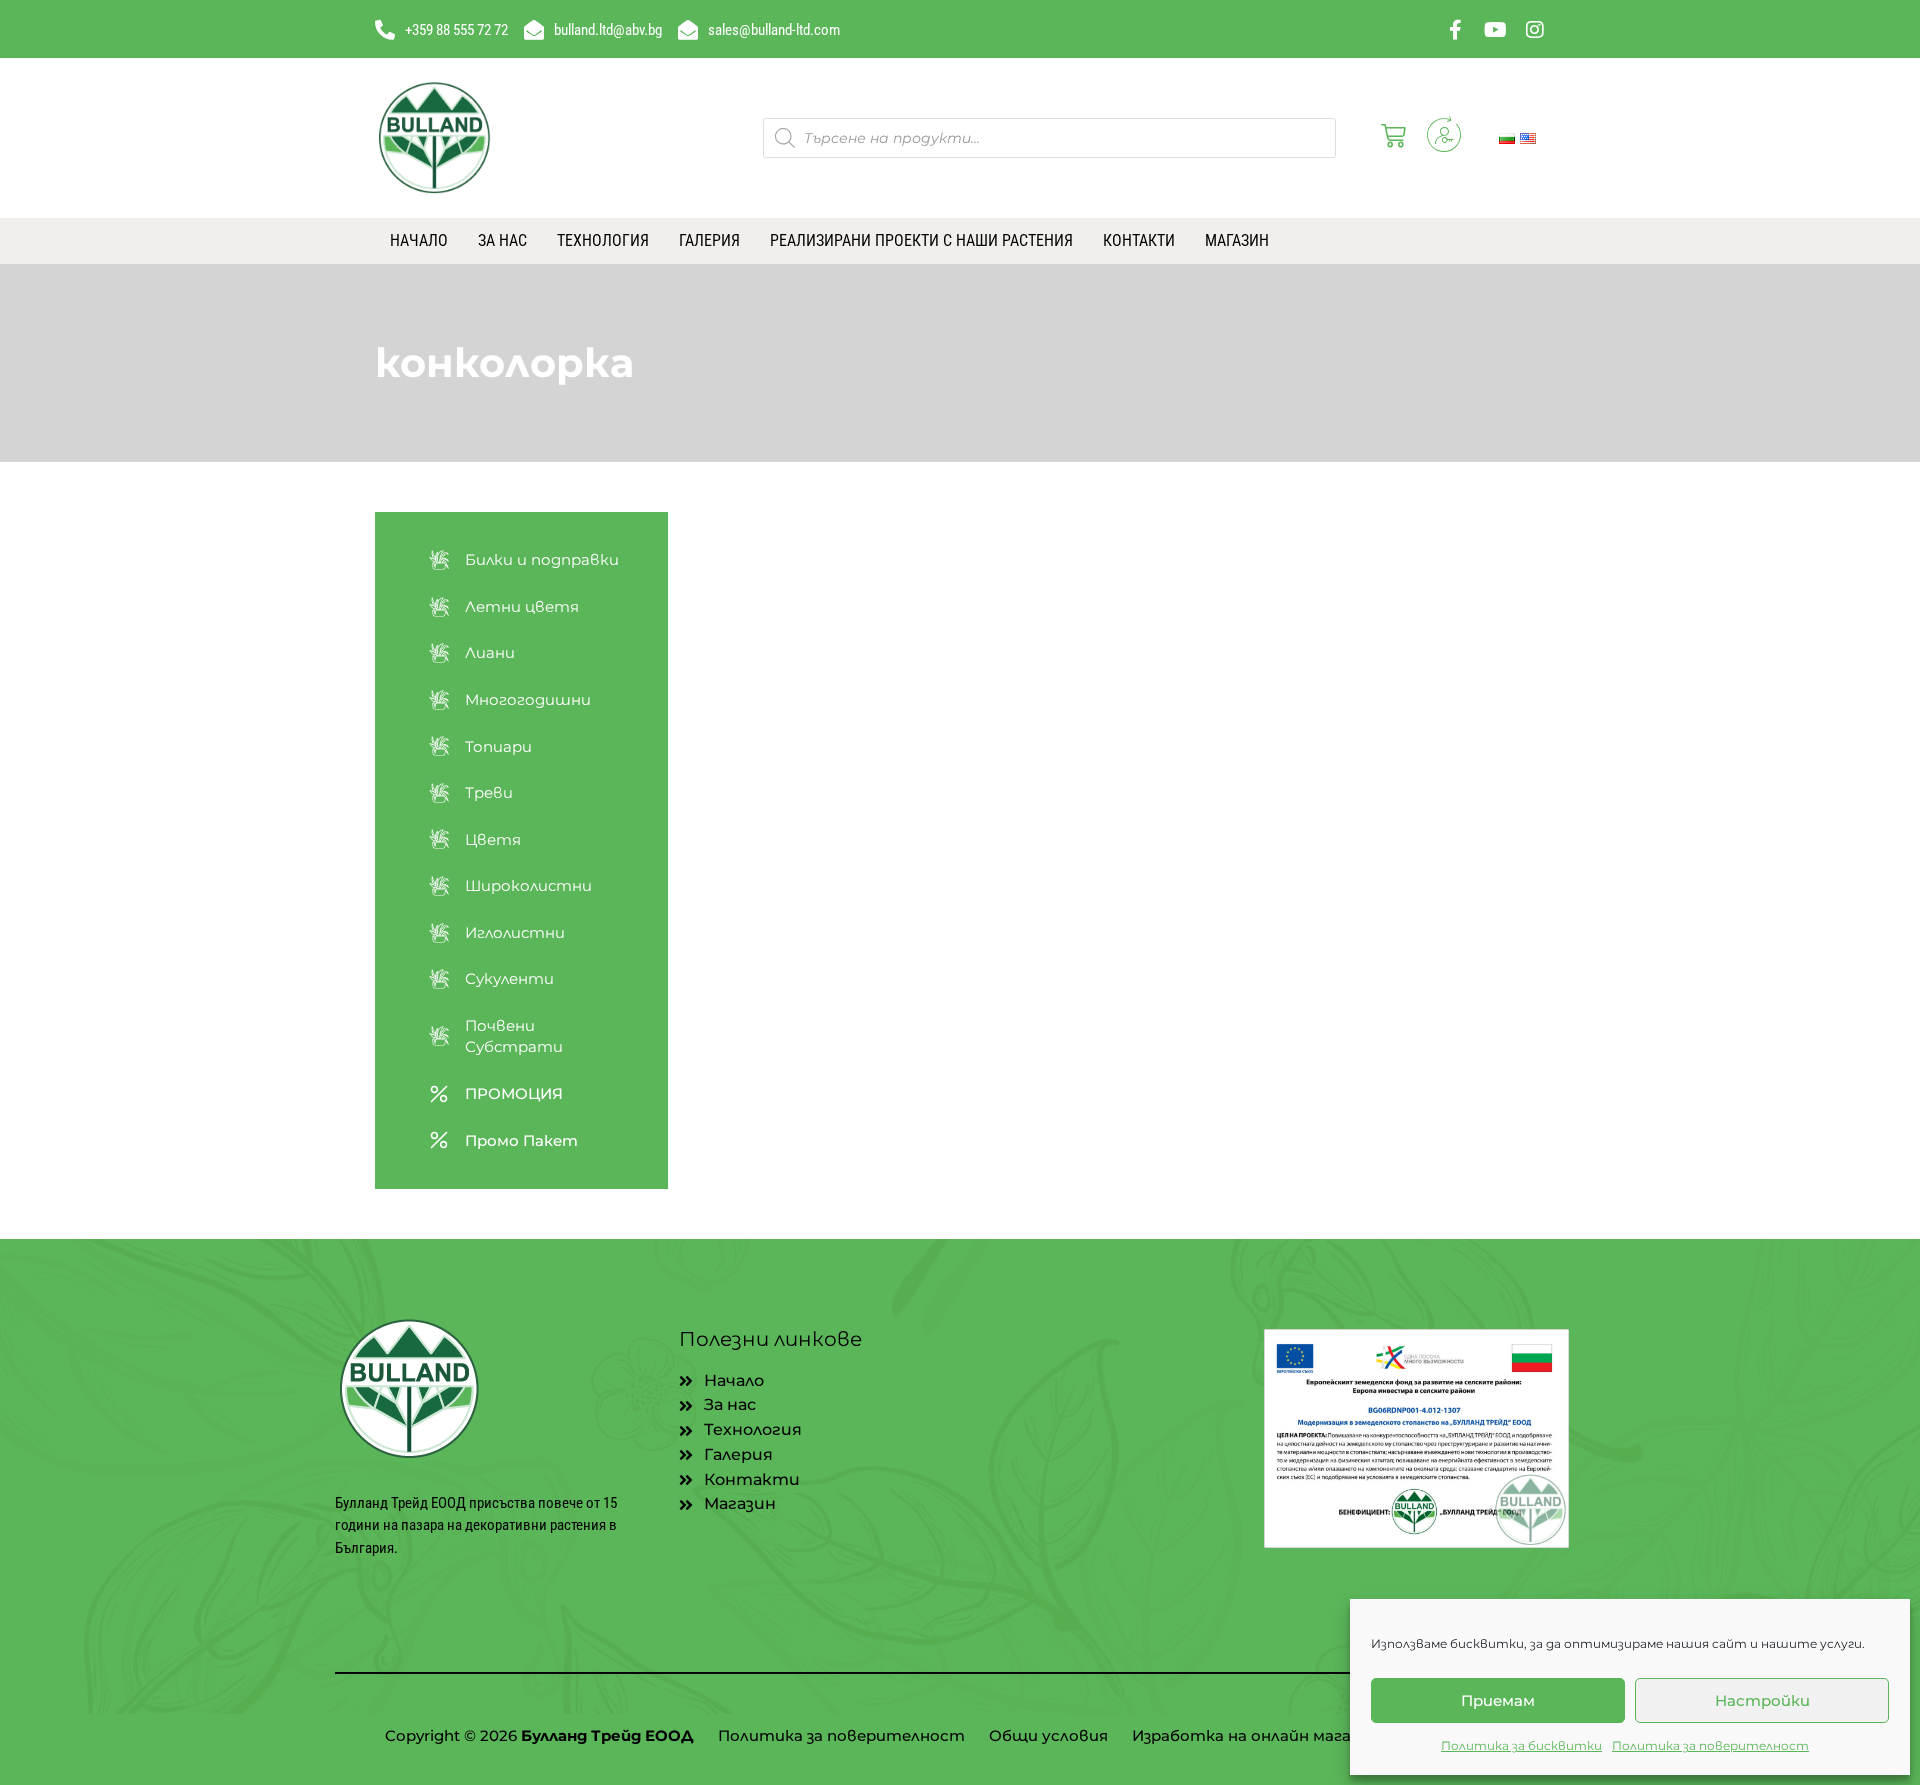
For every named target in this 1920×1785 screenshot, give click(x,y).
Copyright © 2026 (539, 1735)
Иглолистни (515, 932)
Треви (489, 792)
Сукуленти (509, 978)
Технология (603, 240)
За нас (502, 240)
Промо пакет (521, 1140)
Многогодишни (528, 699)
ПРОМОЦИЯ (514, 1093)
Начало (419, 240)
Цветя (493, 839)
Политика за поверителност (1710, 1745)
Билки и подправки (542, 559)
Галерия (709, 240)
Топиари (498, 746)
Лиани (490, 652)
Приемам (1498, 1700)
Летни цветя (522, 606)
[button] (1389, 138)
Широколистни (528, 885)
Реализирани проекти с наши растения (921, 240)
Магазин (1237, 240)
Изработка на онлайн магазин (1255, 1735)
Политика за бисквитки (1521, 1745)
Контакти (1139, 240)
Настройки (1762, 1700)
